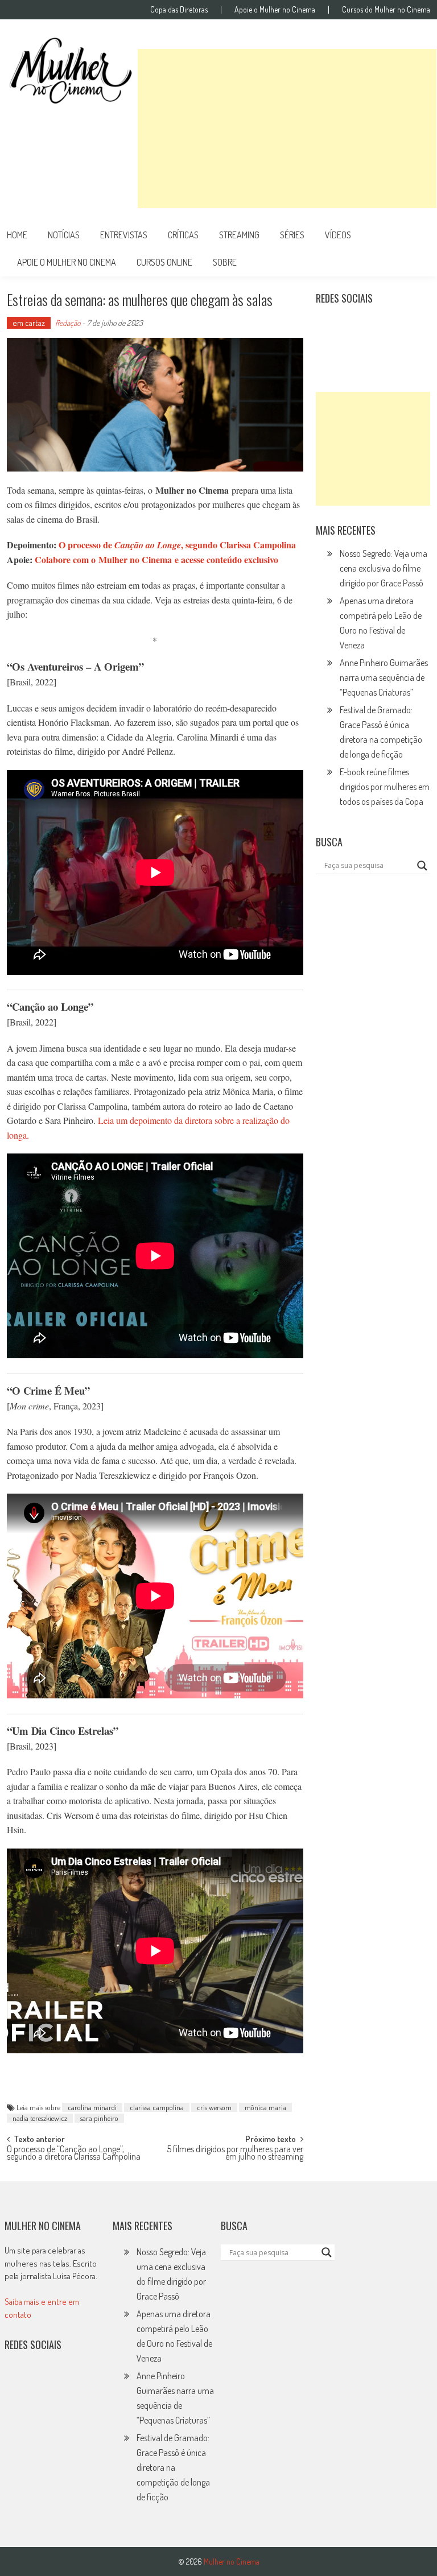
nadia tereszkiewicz (40, 2118)
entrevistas (124, 235)
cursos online (164, 262)
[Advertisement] (287, 129)
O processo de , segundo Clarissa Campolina (177, 545)
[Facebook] (328, 351)
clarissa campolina (157, 2107)
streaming (239, 235)
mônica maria (265, 2107)
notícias (64, 235)
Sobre (225, 262)
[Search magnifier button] (422, 866)
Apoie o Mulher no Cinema (275, 10)
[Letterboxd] (353, 326)
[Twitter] (42, 2381)
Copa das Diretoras (179, 10)
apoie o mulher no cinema (67, 262)
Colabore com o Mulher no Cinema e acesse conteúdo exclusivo (156, 559)
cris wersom (214, 2107)
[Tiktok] (378, 326)
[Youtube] (403, 326)
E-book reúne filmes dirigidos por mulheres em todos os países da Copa (385, 787)
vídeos (338, 235)
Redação (68, 323)
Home (17, 235)
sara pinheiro (99, 2118)
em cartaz (29, 323)
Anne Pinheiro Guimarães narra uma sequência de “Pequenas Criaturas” (384, 677)
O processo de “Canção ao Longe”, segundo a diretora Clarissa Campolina (74, 2154)
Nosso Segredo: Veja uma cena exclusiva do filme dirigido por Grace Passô (384, 568)
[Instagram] (328, 326)
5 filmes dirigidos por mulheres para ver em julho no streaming (235, 2154)
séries (292, 235)
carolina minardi (92, 2107)
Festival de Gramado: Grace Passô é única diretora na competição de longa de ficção (173, 2467)
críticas (183, 235)
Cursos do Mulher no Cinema (386, 10)
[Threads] (353, 351)
